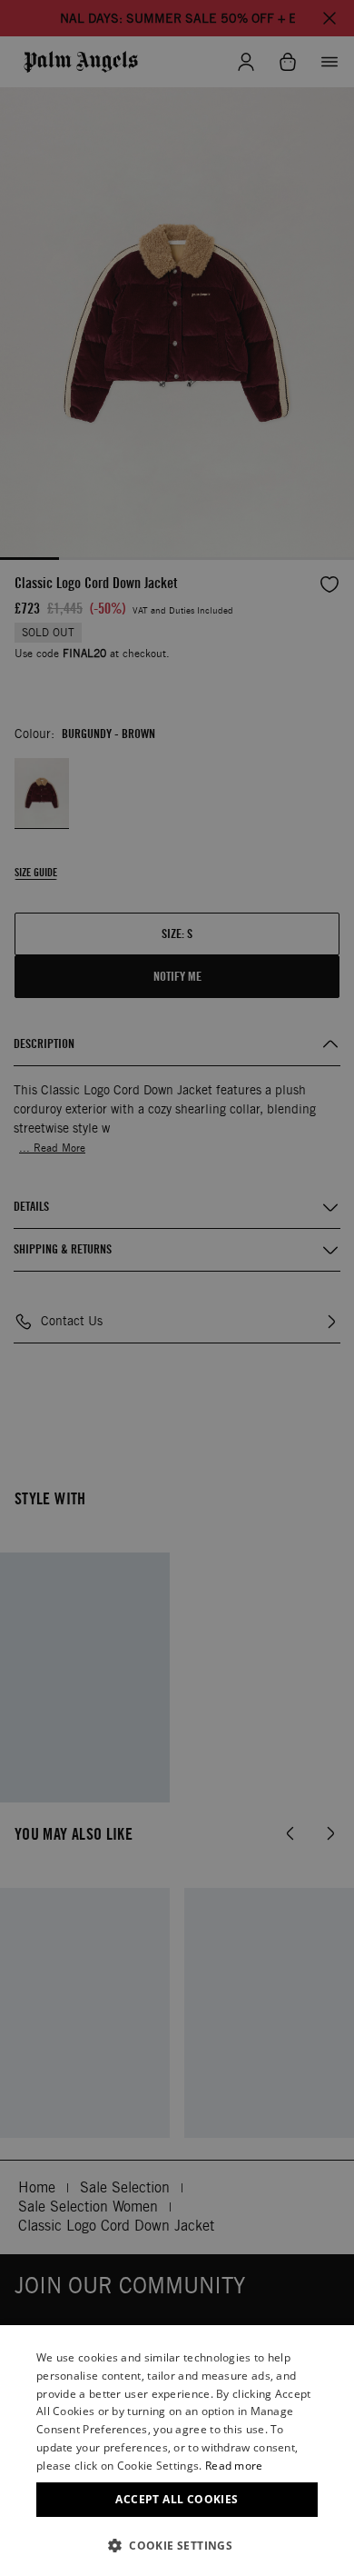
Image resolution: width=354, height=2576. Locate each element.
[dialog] (177, 2451)
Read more (234, 2466)
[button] (177, 2546)
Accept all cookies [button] (177, 2499)
